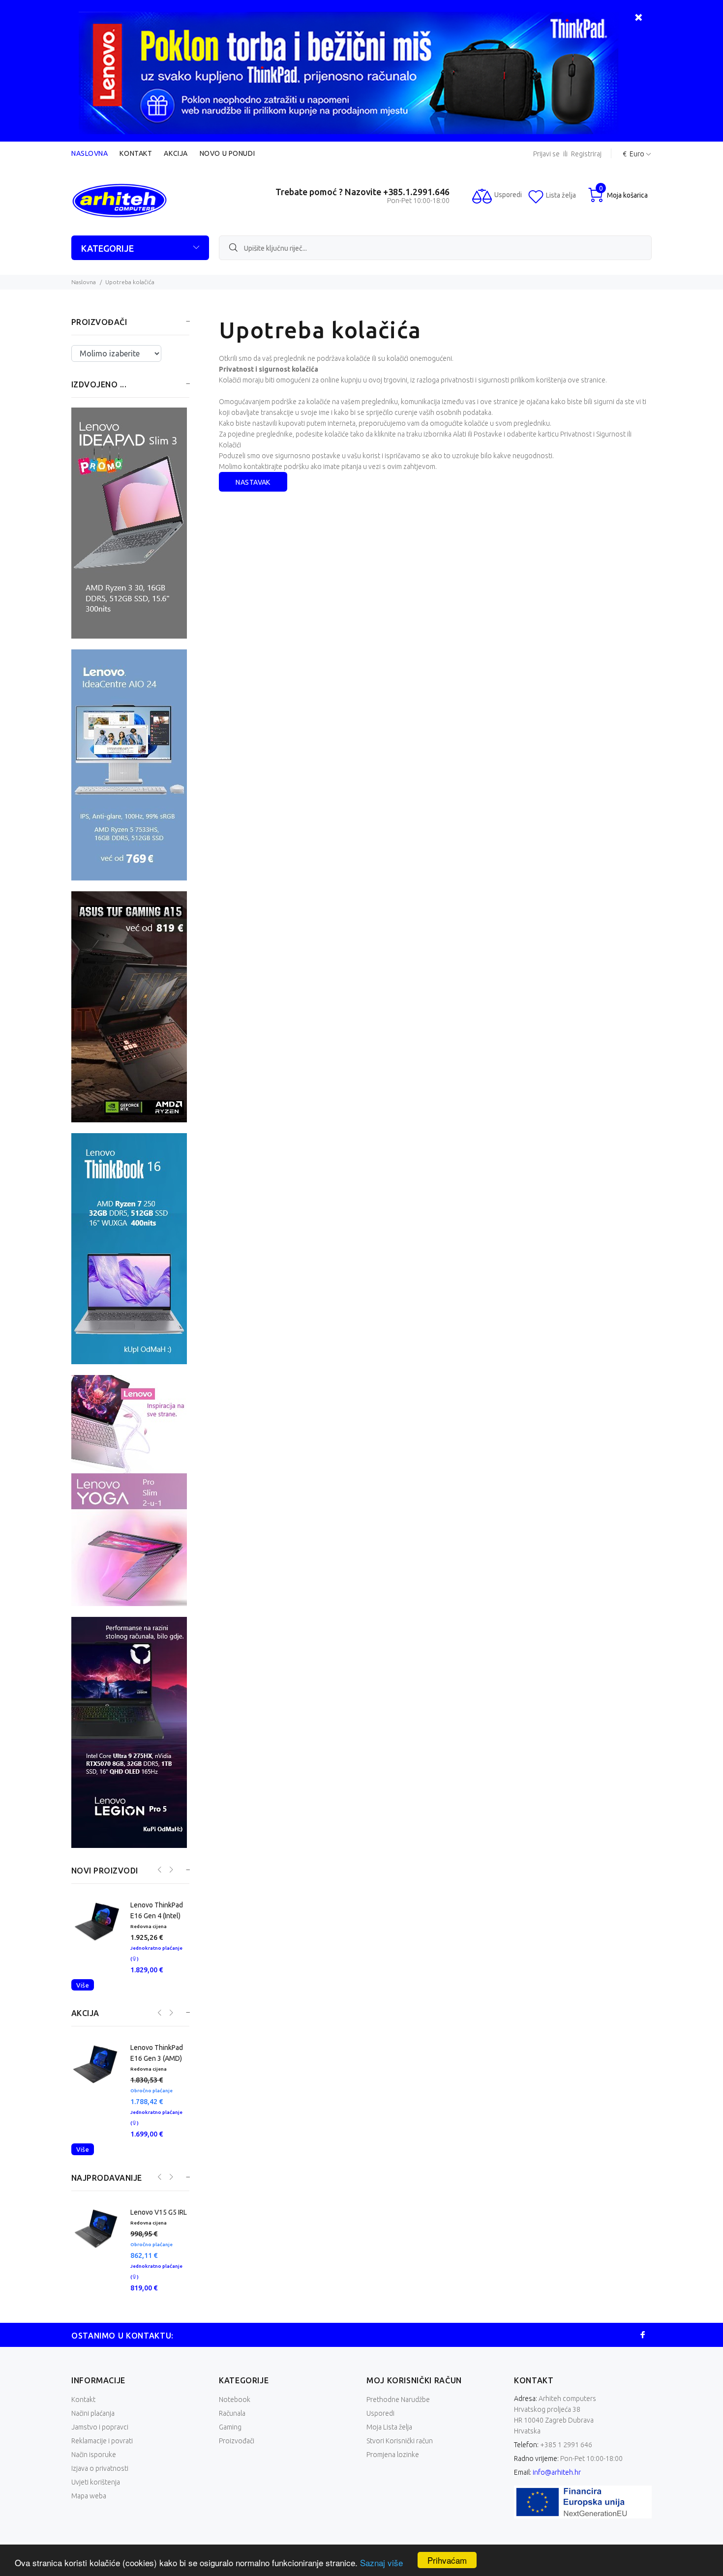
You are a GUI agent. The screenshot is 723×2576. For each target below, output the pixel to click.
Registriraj (586, 154)
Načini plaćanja (93, 2381)
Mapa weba (89, 2463)
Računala (232, 2381)
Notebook (235, 2367)
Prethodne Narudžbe (398, 2367)
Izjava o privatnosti (100, 2436)
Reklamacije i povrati (102, 2408)
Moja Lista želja (389, 2395)
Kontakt (136, 153)
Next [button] (170, 1870)
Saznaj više (381, 2562)
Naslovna (90, 153)
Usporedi (380, 2381)
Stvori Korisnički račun (400, 2408)
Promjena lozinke (393, 2422)
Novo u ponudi (227, 153)
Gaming (230, 2395)
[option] (130, 1937)
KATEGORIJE (107, 248)
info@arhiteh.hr (557, 2440)
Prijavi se (546, 154)
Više (83, 1985)
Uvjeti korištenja (96, 2450)
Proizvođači (237, 2408)
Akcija (176, 153)
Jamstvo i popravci (100, 2395)
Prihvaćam (447, 2560)
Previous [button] (159, 1870)
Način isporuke (94, 2422)
